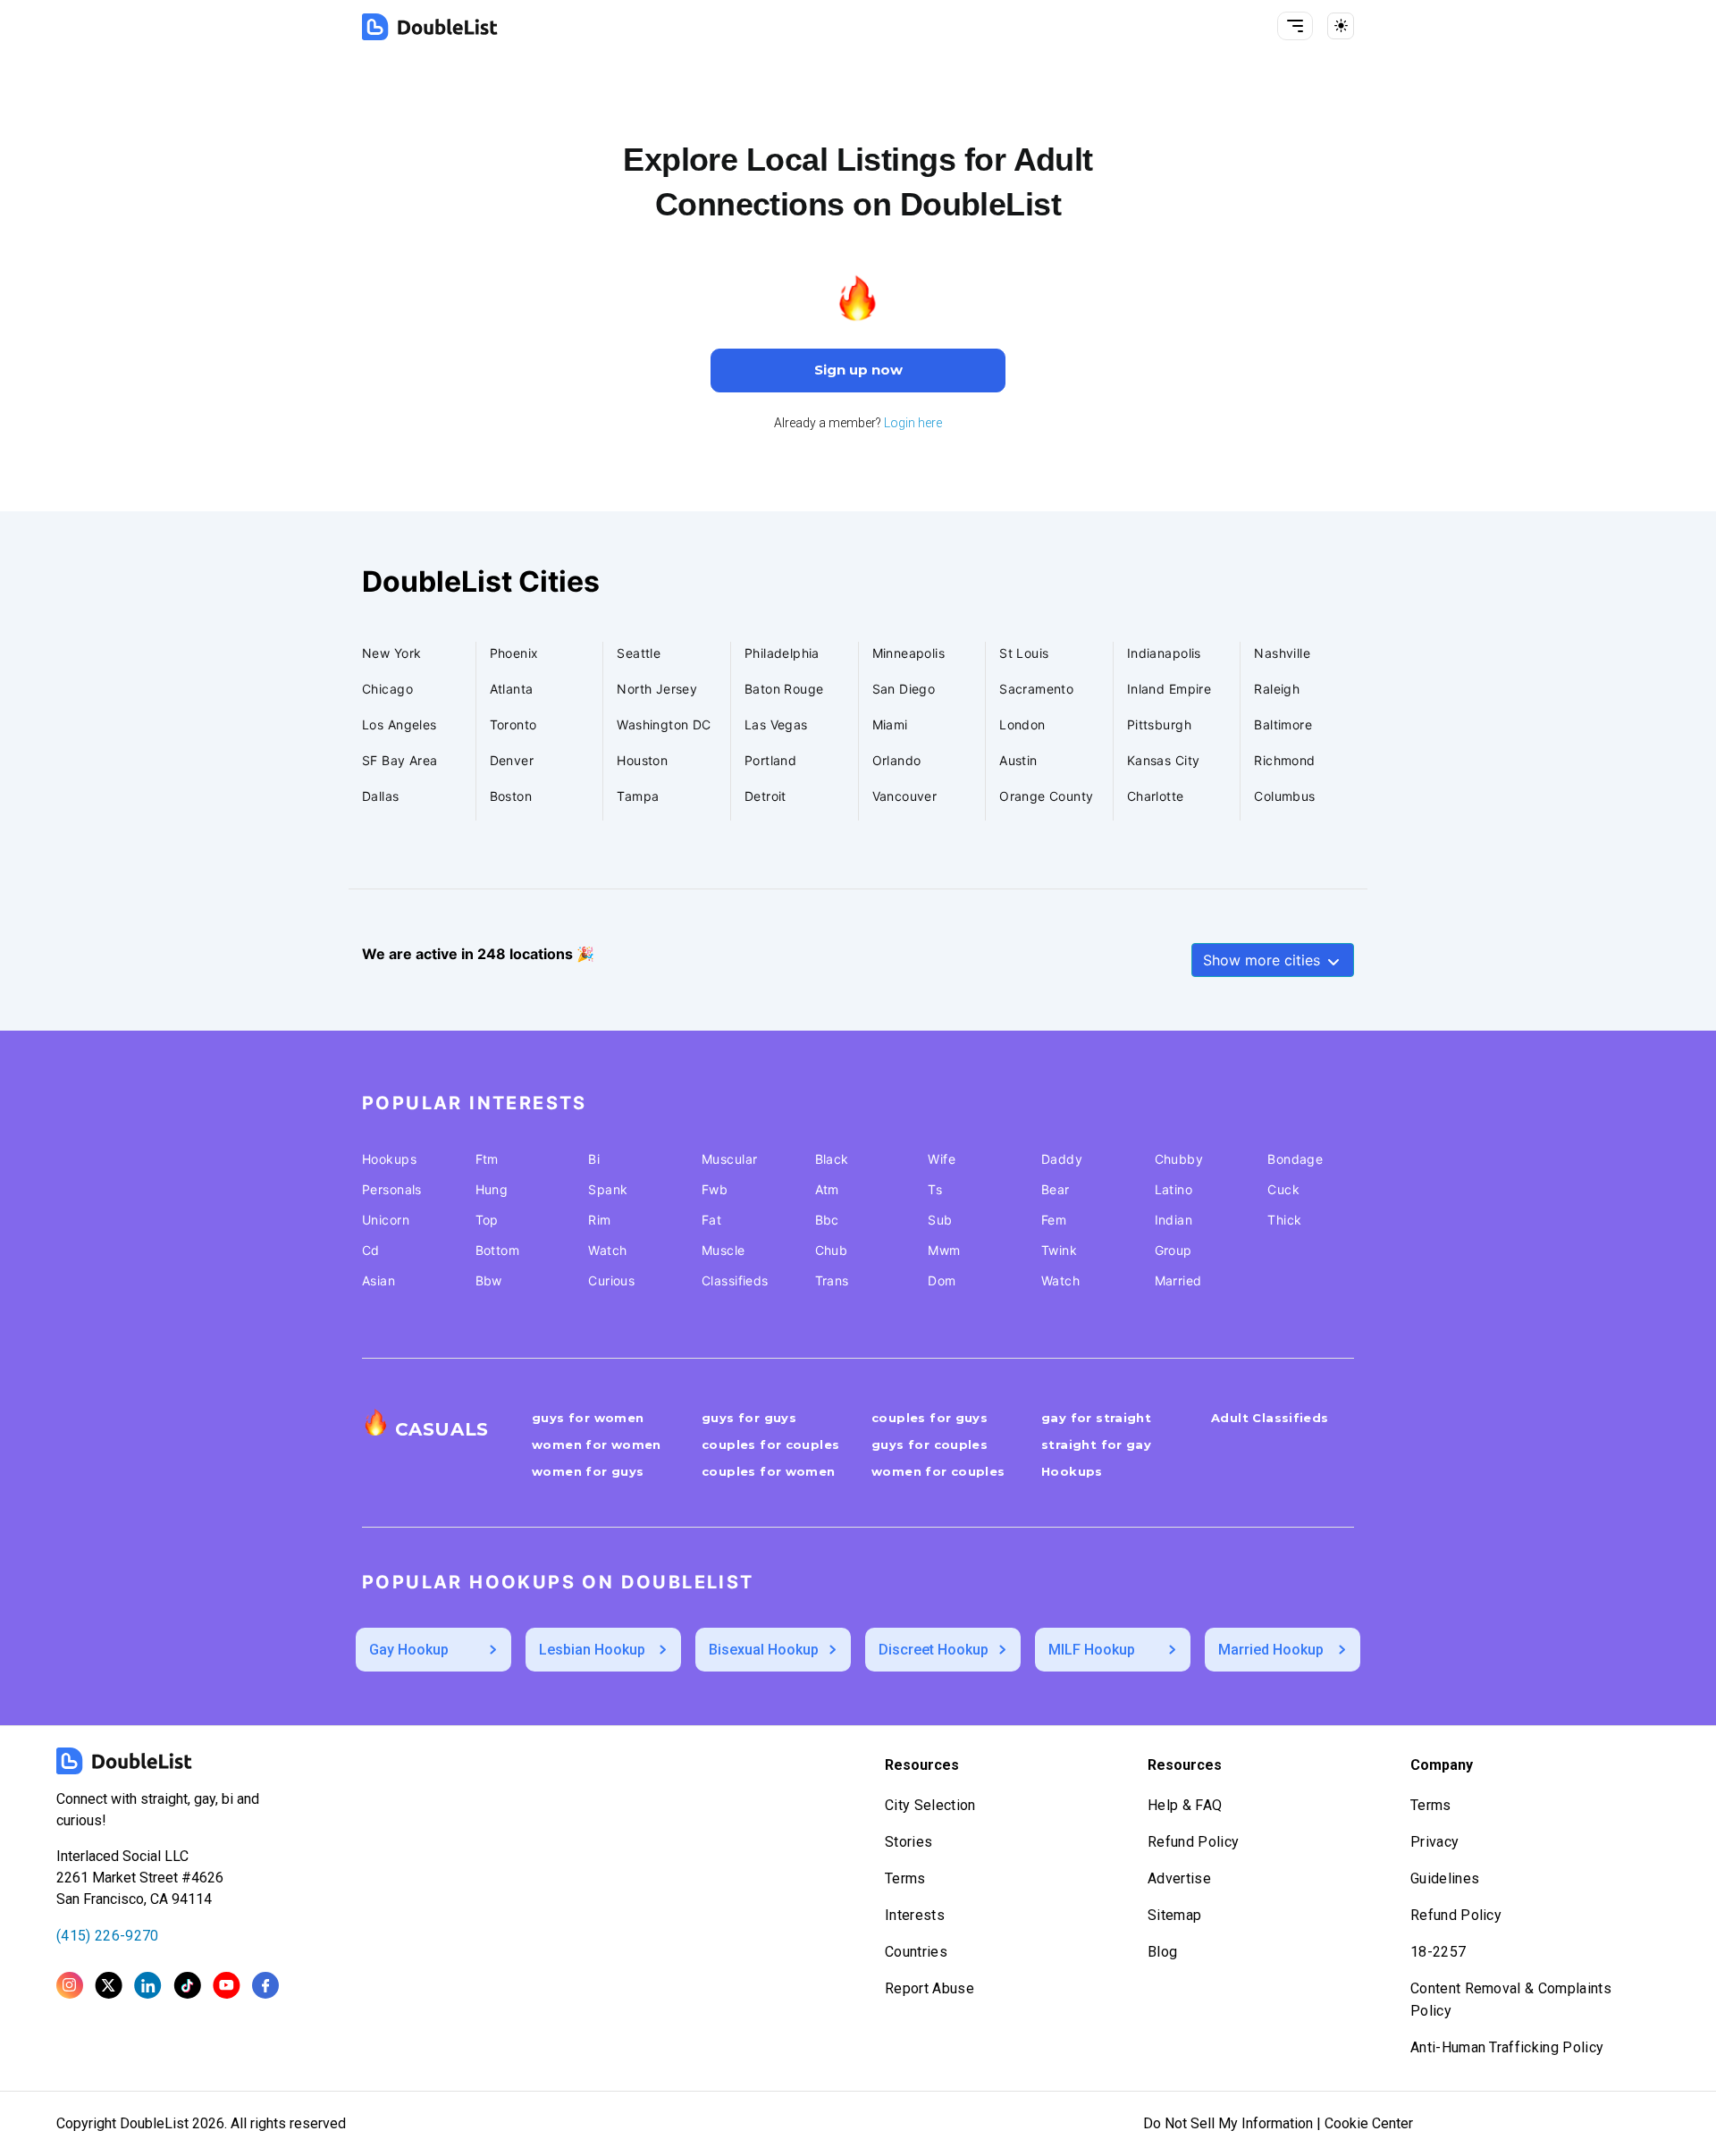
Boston (511, 796)
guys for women (588, 1418)
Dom (942, 1280)
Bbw (489, 1280)
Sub (940, 1220)
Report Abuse (929, 1988)
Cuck (1283, 1189)
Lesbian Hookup (592, 1650)
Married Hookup (1271, 1650)
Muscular (729, 1159)
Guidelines (1445, 1878)
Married (1178, 1280)
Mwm (944, 1250)
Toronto (513, 724)
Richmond (1284, 760)
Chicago (387, 689)
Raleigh (1277, 689)
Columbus (1284, 796)
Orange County (1046, 796)
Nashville (1282, 653)
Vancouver (905, 796)
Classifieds (735, 1280)
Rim (599, 1220)
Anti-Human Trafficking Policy (1507, 2047)
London (1022, 724)
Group (1173, 1250)
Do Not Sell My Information (1228, 2123)
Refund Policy (1193, 1842)
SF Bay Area (400, 760)
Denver (512, 760)
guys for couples (929, 1444)
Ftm (487, 1159)
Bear (1056, 1189)
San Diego (904, 689)
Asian (379, 1280)
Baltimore (1283, 724)
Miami (890, 724)
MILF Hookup (1092, 1650)
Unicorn (386, 1220)
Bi (594, 1159)
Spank (608, 1189)
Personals (392, 1189)
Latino (1174, 1189)
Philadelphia (782, 653)
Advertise (1179, 1878)
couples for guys (929, 1418)
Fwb (715, 1189)
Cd (371, 1250)
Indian (1174, 1220)
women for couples (938, 1471)
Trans (832, 1280)
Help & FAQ (1185, 1805)
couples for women (769, 1471)
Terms (905, 1878)
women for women (597, 1444)
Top (487, 1220)
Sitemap (1174, 1915)
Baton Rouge (784, 689)
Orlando (897, 760)
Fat (711, 1220)
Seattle (639, 653)
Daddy (1062, 1159)
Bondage (1295, 1159)
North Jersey (657, 689)
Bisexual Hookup (764, 1650)
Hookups (389, 1159)
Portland (770, 760)
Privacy (1434, 1842)
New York (391, 653)
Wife (942, 1159)
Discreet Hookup (934, 1650)
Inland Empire (1169, 689)
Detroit (765, 796)
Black (832, 1159)
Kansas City (1164, 760)
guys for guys (749, 1418)
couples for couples (770, 1444)
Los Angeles (400, 724)
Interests (915, 1915)
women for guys (588, 1471)
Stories (908, 1842)
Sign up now (858, 370)
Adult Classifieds (1270, 1418)
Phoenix (514, 653)
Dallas (381, 796)
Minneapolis (909, 653)
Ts (935, 1189)
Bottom (498, 1250)
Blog (1162, 1952)
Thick (1284, 1220)
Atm (827, 1189)
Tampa (638, 796)
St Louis (1024, 653)
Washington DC (664, 724)
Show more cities (1264, 960)
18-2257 (1438, 1952)
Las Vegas (776, 724)
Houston (642, 760)
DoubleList (156, 2123)
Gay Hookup (409, 1650)
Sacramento (1036, 689)
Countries (916, 1952)
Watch (607, 1250)
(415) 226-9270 (107, 1936)
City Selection (930, 1805)
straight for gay (1096, 1444)
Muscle (723, 1250)
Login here (913, 423)
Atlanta (512, 689)
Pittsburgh (1159, 724)
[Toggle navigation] (1295, 26)
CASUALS (442, 1429)
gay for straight (1096, 1418)
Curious (611, 1280)
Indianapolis (1164, 653)
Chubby (1179, 1159)
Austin (1018, 760)
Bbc (827, 1220)
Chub (832, 1250)
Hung (492, 1189)
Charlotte (1156, 796)
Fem (1054, 1220)
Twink (1059, 1250)
